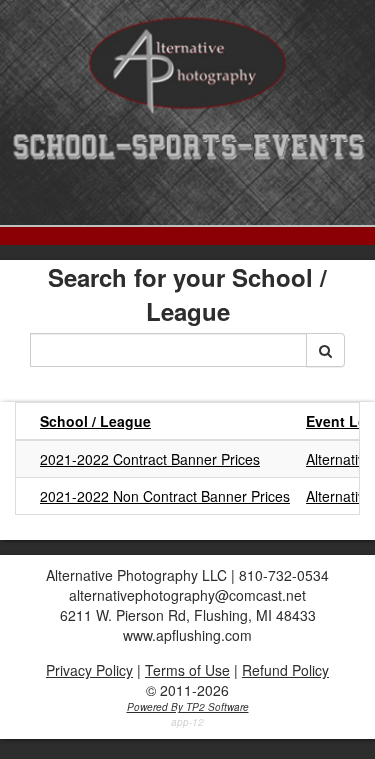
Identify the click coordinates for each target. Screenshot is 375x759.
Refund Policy (285, 670)
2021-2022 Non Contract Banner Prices (165, 496)
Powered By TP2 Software (188, 707)
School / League (95, 421)
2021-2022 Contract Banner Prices (150, 459)
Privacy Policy (89, 670)
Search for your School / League (187, 294)
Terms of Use (187, 670)
